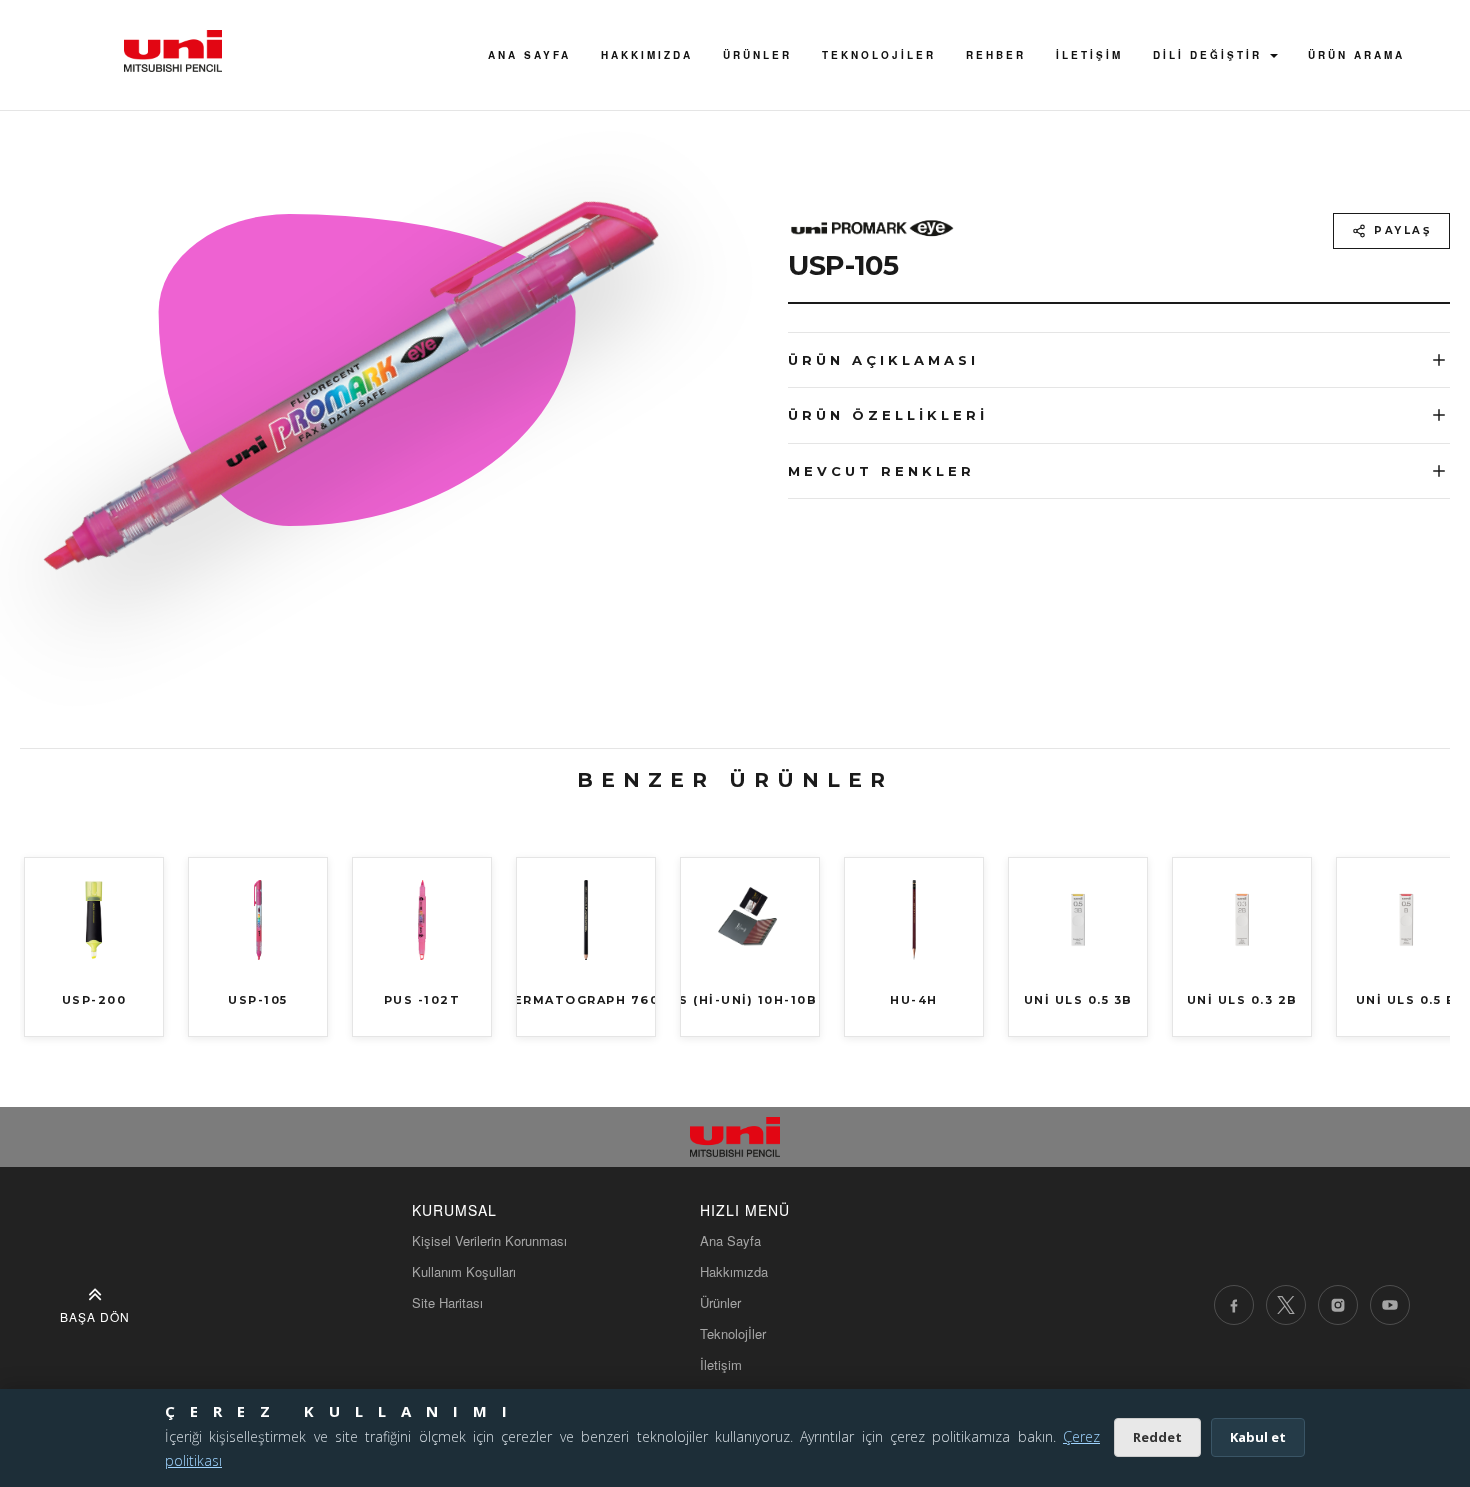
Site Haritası (447, 1302)
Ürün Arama (1356, 55)
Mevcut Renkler (881, 471)
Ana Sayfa (529, 55)
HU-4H (914, 1000)
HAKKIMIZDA (647, 55)
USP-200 (94, 1000)
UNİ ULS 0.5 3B (1078, 1000)
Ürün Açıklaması (883, 360)
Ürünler (757, 55)
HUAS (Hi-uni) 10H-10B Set (750, 1000)
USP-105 (258, 1000)
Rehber (996, 55)
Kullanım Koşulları (464, 1271)
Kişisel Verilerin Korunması (489, 1240)
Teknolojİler (879, 55)
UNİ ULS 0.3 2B (1242, 1000)
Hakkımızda (734, 1271)
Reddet (1157, 1437)
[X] (1286, 1305)
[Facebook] (1234, 1305)
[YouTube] (1390, 1305)
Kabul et (1258, 1437)
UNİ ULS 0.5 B (1406, 1000)
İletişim (721, 1364)
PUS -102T (422, 1000)
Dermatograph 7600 (586, 1000)
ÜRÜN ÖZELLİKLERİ (888, 415)
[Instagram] (1338, 1305)
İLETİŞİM (1089, 55)
